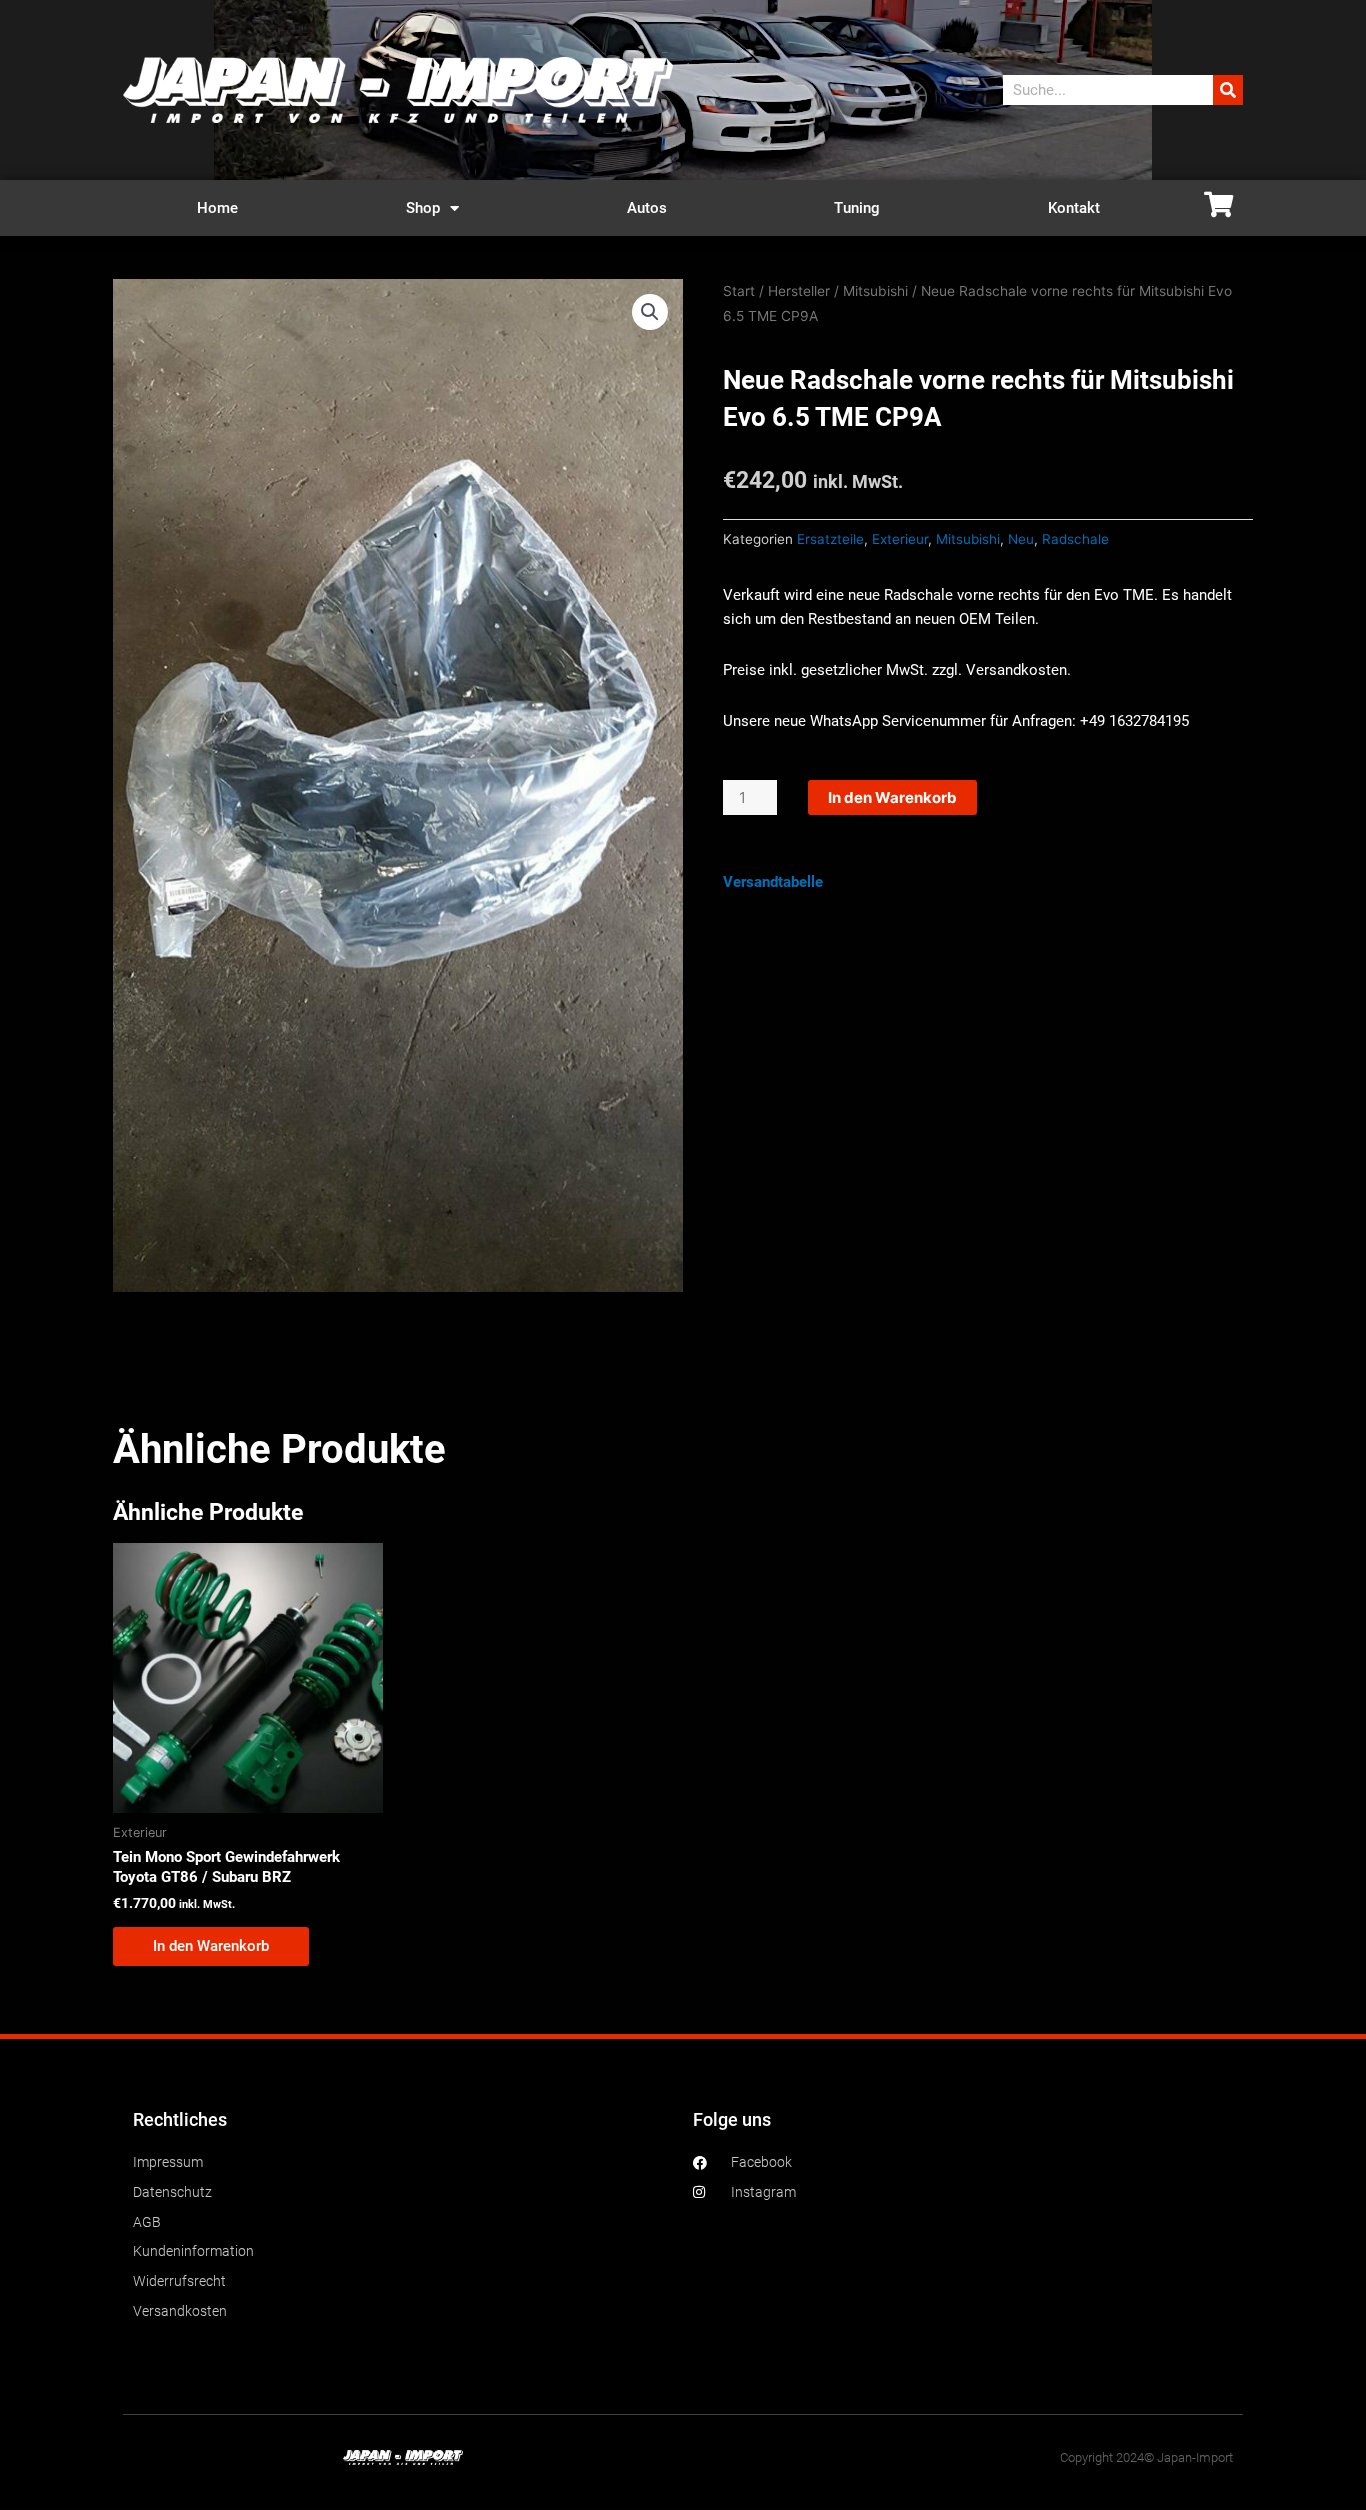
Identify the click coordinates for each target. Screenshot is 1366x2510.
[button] (650, 312)
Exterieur (900, 539)
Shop (423, 208)
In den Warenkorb (892, 797)
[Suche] (1228, 90)
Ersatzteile (830, 539)
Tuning (857, 208)
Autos (647, 208)
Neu (1021, 539)
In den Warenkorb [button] (211, 1946)
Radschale (1075, 539)
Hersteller (799, 291)
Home (217, 208)
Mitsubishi (875, 291)
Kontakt (1074, 208)
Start (739, 291)
